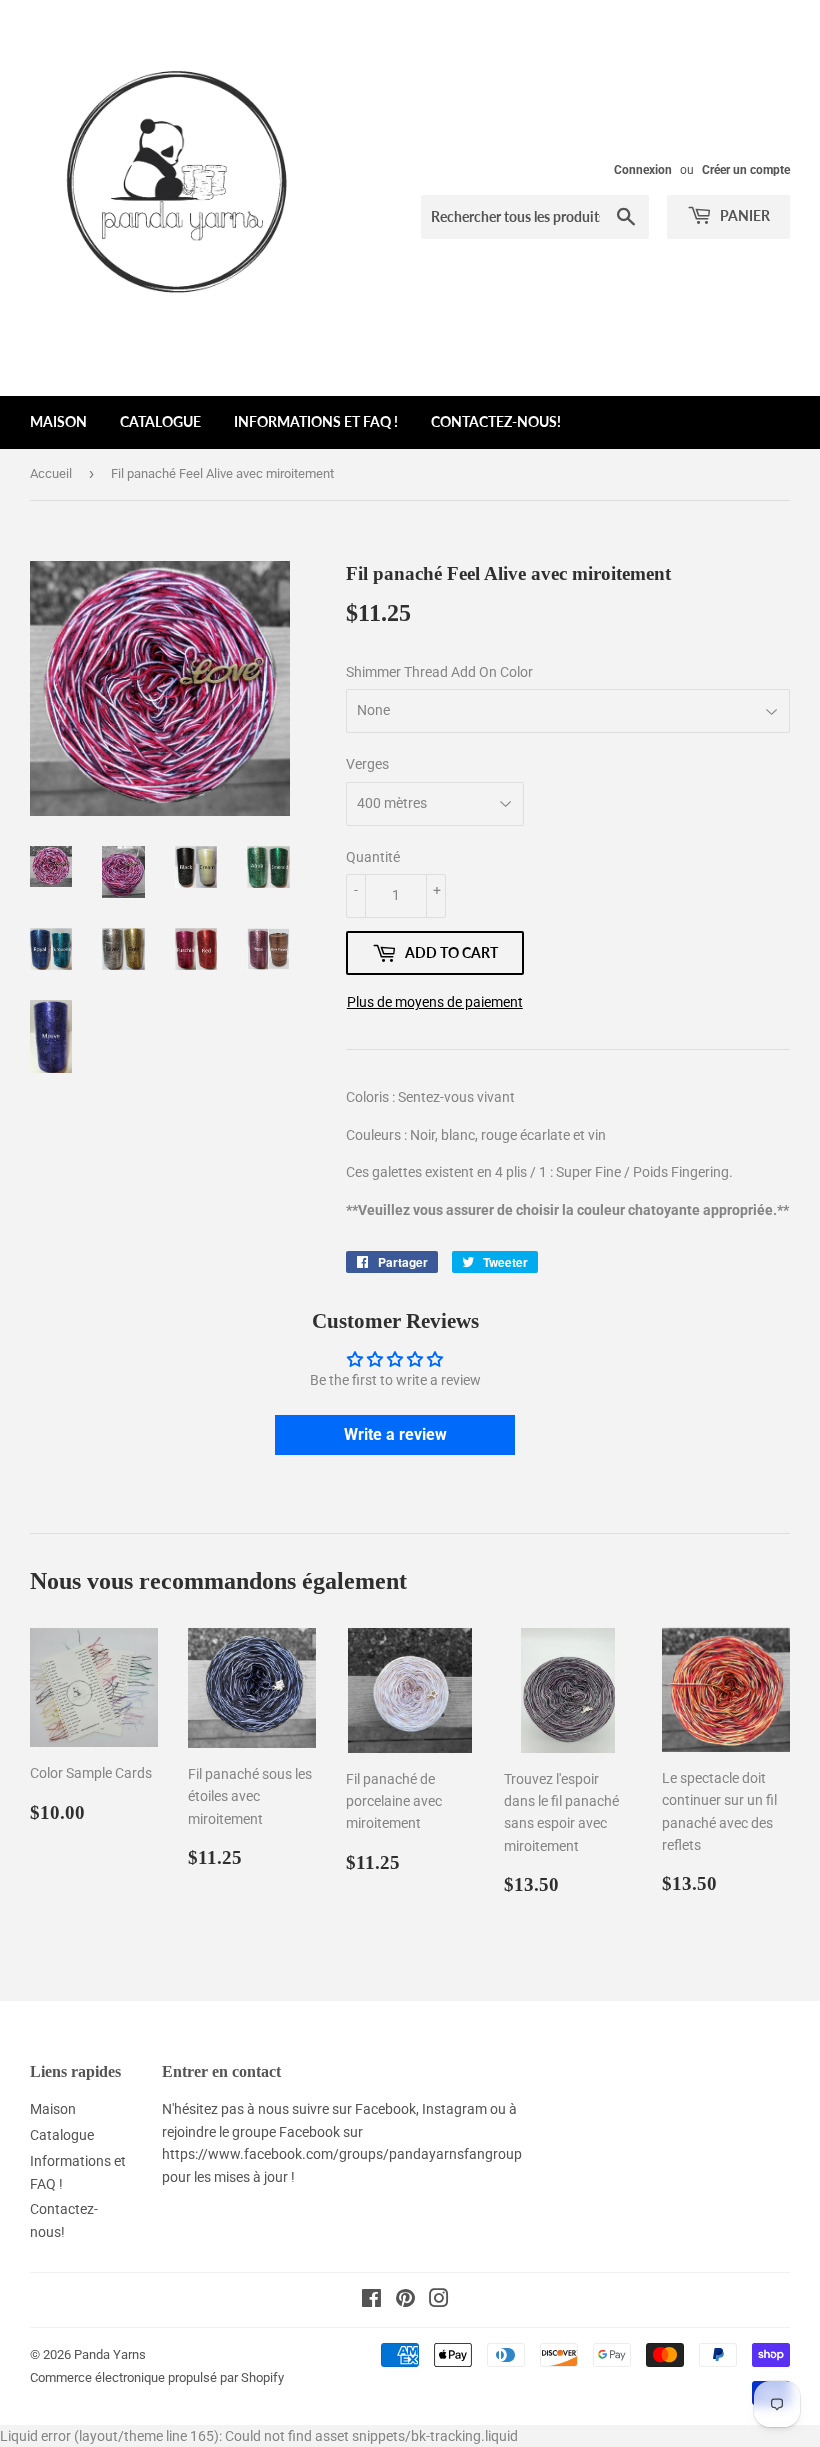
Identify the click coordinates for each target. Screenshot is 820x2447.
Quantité (373, 857)
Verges (367, 764)
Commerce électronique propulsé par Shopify (157, 2377)
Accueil (51, 473)
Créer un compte (746, 170)
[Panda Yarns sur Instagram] (439, 2301)
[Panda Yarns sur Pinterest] (405, 2301)
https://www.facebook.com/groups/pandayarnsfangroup (342, 2154)
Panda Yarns (110, 2354)
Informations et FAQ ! (316, 421)
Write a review (395, 1434)
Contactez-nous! (496, 421)
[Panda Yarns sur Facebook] (371, 2301)
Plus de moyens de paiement (435, 1002)
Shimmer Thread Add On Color (439, 672)
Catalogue (160, 421)
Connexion (643, 170)
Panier (743, 215)
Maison (58, 421)
